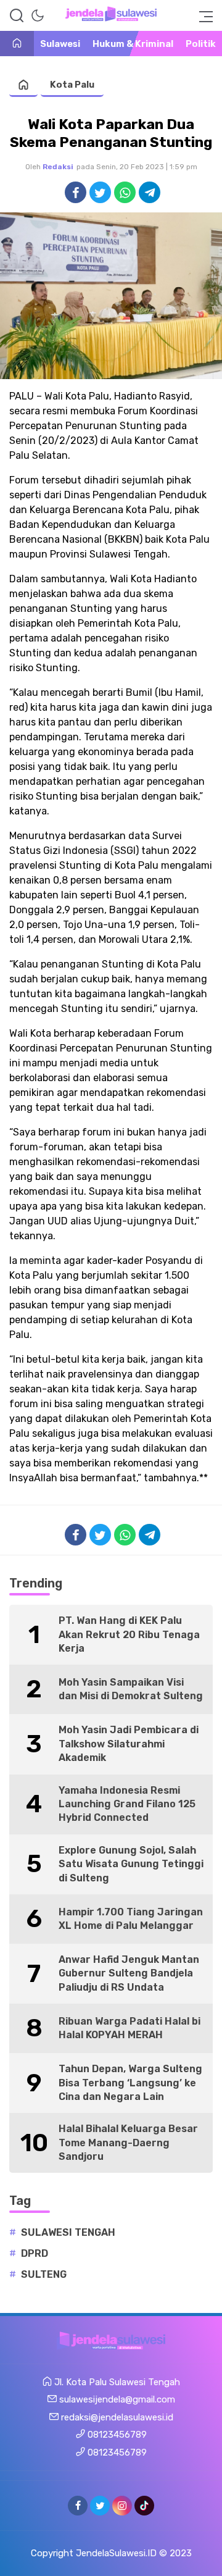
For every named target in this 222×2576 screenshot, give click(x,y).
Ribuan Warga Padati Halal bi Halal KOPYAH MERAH (129, 2028)
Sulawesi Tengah (68, 2232)
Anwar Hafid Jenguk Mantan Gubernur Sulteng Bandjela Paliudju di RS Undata (129, 1973)
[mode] (38, 15)
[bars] (202, 15)
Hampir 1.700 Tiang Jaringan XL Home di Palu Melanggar (131, 1919)
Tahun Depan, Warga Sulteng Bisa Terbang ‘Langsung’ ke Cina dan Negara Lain (130, 2083)
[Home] (17, 44)
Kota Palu (72, 85)
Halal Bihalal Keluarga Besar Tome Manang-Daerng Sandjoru (128, 2143)
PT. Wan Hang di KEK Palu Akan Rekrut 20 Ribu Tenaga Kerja (129, 1634)
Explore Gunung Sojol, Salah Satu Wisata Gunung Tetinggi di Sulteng (131, 1864)
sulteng (44, 2274)
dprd (35, 2253)
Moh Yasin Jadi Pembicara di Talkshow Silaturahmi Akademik (129, 1744)
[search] (17, 15)
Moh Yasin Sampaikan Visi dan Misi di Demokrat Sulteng (131, 1689)
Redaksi (58, 167)
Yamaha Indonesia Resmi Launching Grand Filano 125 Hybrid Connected (127, 1804)
